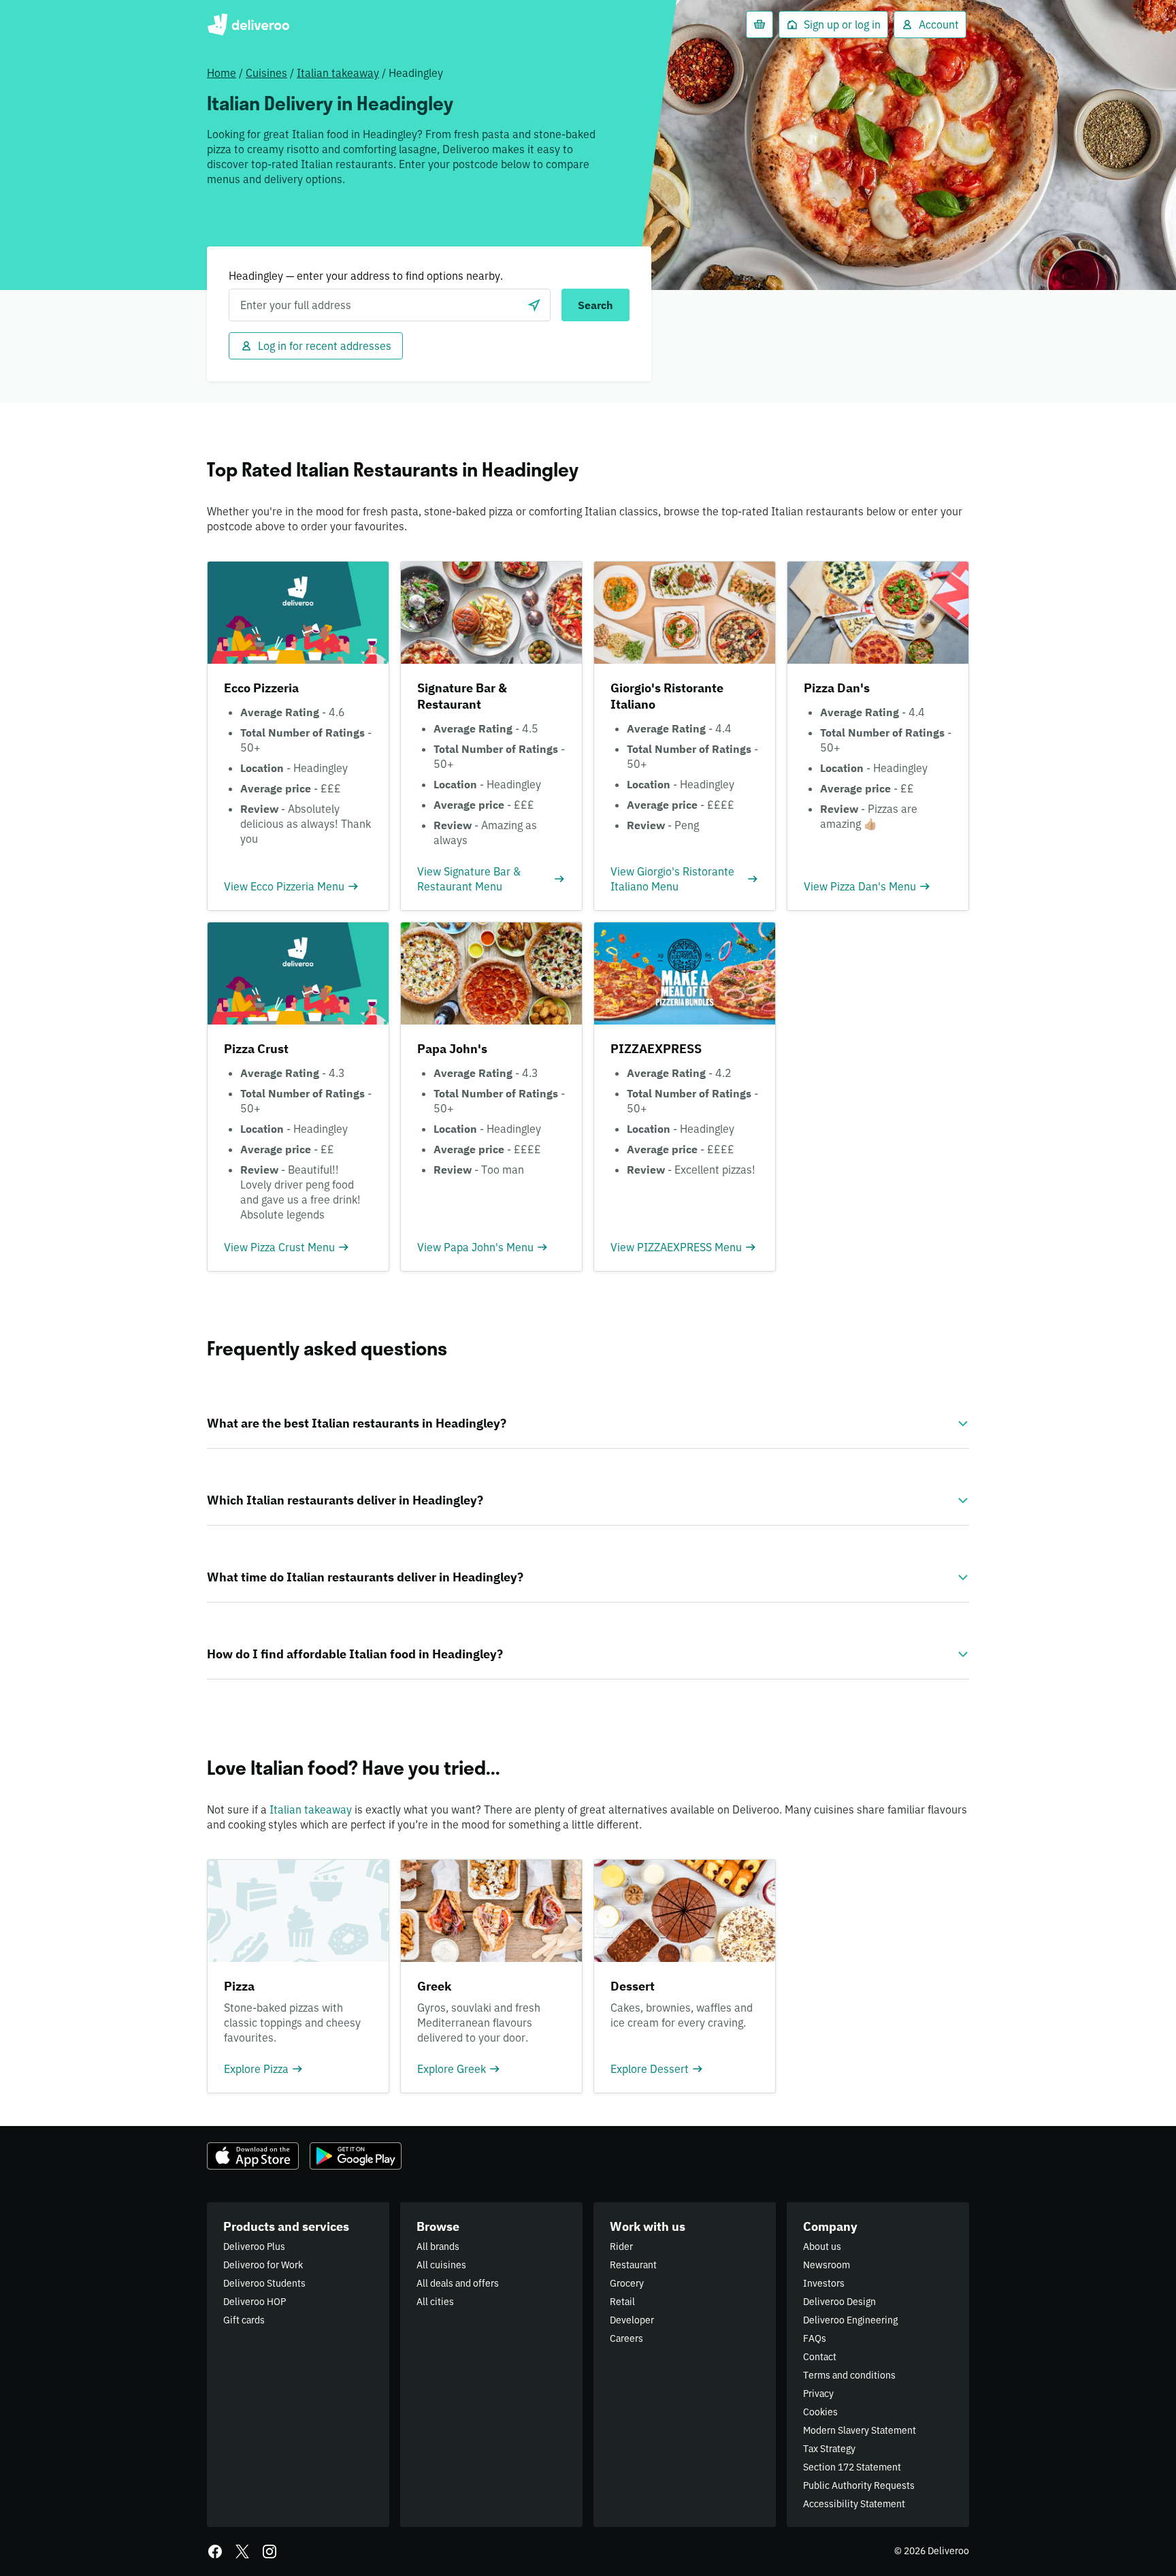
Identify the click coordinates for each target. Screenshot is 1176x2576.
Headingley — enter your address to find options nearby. (366, 276)
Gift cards (244, 2320)
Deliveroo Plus (254, 2247)
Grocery (627, 2283)
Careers (626, 2338)
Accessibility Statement (854, 2504)
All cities (435, 2302)
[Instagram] (269, 2551)
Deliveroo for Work (263, 2265)
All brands (438, 2247)
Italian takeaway (338, 73)
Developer (632, 2320)
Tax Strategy (829, 2449)
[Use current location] (534, 305)
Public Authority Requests (859, 2485)
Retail (622, 2302)
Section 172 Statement (852, 2467)
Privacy (818, 2394)
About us (822, 2247)
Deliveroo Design (839, 2302)
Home (222, 73)
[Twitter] (242, 2551)
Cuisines (266, 73)
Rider (621, 2247)
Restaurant (633, 2265)
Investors (824, 2283)
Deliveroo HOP (255, 2302)
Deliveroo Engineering (850, 2320)
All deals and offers (458, 2283)
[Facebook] (215, 2551)
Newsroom (827, 2265)
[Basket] (759, 25)
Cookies (820, 2412)
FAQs (815, 2338)
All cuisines (441, 2265)
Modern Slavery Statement (860, 2430)
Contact (820, 2357)
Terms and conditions (849, 2375)
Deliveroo (248, 25)
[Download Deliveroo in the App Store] (253, 2156)
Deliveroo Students (264, 2283)
